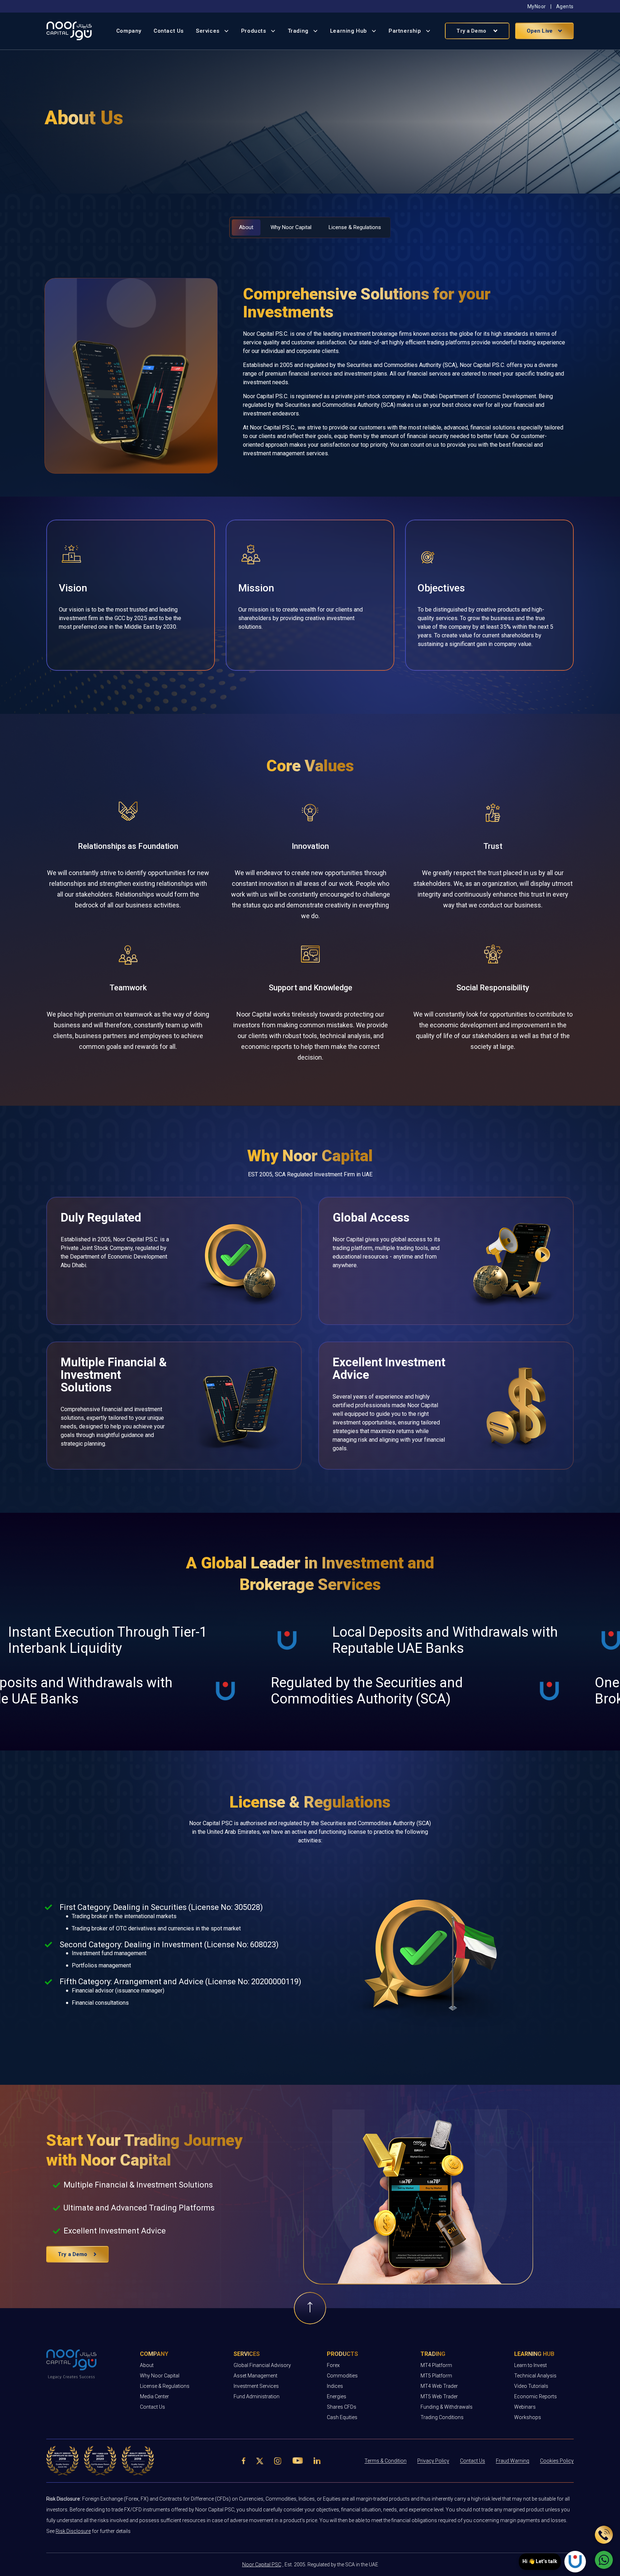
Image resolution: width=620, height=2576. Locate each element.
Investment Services (256, 2386)
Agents (565, 6)
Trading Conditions (442, 2417)
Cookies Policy (557, 2461)
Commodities (342, 2376)
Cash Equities (342, 2417)
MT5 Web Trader (439, 2396)
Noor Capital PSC (262, 2565)
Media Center (154, 2396)
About (147, 2365)
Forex (333, 2365)
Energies (337, 2396)
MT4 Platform (436, 2365)
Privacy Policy (433, 2461)
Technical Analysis (535, 2376)
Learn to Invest (530, 2365)
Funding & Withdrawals (447, 2407)
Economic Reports (536, 2396)
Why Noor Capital (160, 2376)
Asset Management (255, 2376)
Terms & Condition (386, 2461)
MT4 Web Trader (439, 2386)
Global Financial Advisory (262, 2365)
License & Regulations (165, 2386)
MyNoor (537, 6)
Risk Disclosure (73, 2531)
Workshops (528, 2417)
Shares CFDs (342, 2407)
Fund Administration (257, 2396)
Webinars (525, 2407)
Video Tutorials (531, 2386)
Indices (335, 2386)
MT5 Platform (436, 2376)
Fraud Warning (513, 2461)
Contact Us (169, 31)
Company (129, 31)
